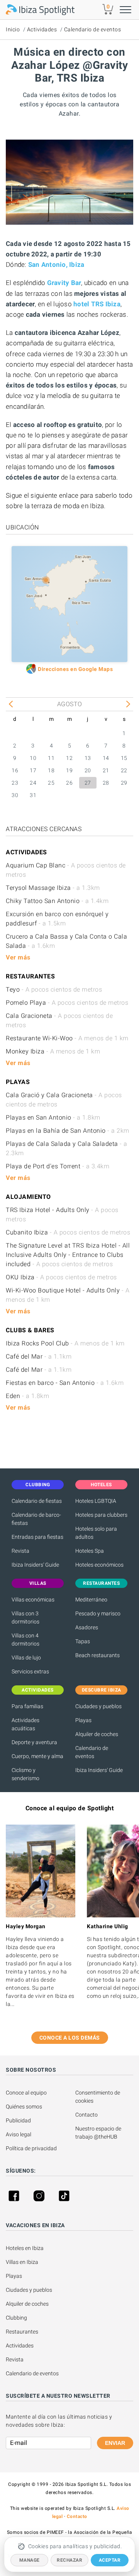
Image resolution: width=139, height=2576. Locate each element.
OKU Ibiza (61, 1277)
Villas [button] (38, 1583)
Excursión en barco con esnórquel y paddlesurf (57, 919)
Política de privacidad (31, 2148)
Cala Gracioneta (59, 1020)
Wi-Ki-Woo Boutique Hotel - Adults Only (68, 1295)
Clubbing (16, 2318)
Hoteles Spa (90, 1551)
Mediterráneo (91, 1600)
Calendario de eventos (93, 29)
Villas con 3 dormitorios (25, 1617)
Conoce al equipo (26, 2093)
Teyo (54, 989)
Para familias (27, 1706)
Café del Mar (39, 1356)
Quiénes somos (24, 2107)
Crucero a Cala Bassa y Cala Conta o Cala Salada (66, 941)
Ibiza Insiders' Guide (35, 1565)
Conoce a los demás (70, 2038)
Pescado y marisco (98, 1613)
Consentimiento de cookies (98, 2097)
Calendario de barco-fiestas (36, 1519)
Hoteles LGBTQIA (96, 1501)
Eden (27, 1396)
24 (33, 783)
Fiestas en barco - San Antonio (65, 1383)
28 (106, 783)
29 (124, 783)
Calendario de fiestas (37, 1501)
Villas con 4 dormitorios (25, 1640)
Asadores (87, 1627)
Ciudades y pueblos (98, 1706)
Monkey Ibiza (53, 1051)
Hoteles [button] (101, 1485)
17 (33, 770)
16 (15, 770)
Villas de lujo (26, 1658)
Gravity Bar (64, 283)
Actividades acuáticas (25, 1724)
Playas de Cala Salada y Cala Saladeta (67, 1148)
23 (15, 783)
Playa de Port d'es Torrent (58, 1166)
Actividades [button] (38, 1690)
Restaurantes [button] (101, 1583)
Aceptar (110, 2560)
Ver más (18, 957)
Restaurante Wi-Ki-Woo (67, 1038)
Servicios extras (30, 1671)
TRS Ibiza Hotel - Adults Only (62, 1215)
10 (33, 758)
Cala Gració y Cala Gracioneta (64, 1100)
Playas (83, 1720)
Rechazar (69, 2560)
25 (51, 783)
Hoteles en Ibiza (25, 2248)
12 (69, 758)
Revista (20, 1551)
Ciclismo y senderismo (25, 1774)
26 (69, 783)
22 (124, 770)
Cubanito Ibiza (68, 1232)
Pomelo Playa (67, 1003)
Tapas (83, 1641)
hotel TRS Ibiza (97, 304)
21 (106, 770)
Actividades (42, 29)
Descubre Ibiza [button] (102, 1690)
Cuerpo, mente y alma (37, 1756)
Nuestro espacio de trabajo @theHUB (99, 2133)
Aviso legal (19, 2134)
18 (51, 770)
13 (88, 758)
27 (88, 783)
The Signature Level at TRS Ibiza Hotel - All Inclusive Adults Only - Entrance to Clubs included (68, 1255)
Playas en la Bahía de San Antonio (68, 1131)
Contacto (86, 2115)
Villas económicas (33, 1600)
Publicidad (18, 2120)
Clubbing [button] (38, 1485)
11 (51, 758)
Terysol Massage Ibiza (53, 888)
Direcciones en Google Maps (75, 669)
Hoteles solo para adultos (96, 1533)
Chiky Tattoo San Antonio (57, 901)
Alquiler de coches (97, 1734)
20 (88, 770)
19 (69, 770)
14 (106, 758)
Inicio (13, 29)
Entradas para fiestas (37, 1537)
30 (15, 795)
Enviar (115, 2443)
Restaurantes (22, 2332)
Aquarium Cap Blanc (66, 870)
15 (124, 758)
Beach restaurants (97, 1655)
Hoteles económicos (99, 1565)
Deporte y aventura (34, 1742)
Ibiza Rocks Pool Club (65, 1343)
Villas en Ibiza (22, 2262)
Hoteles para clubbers (101, 1515)
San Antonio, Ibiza (56, 265)
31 (33, 795)
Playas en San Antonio (53, 1117)
